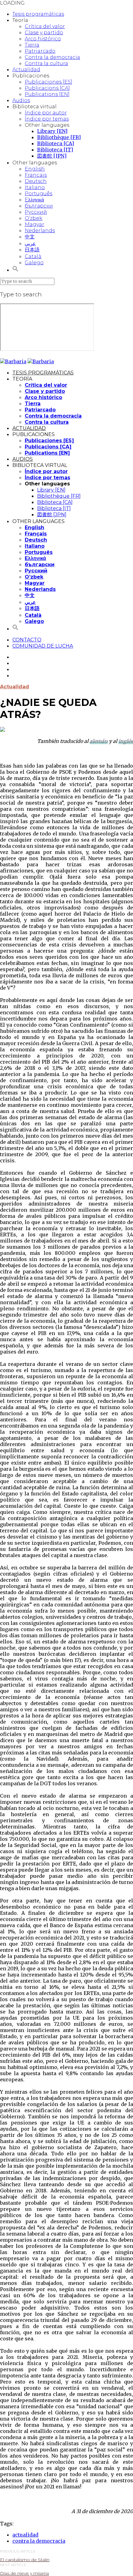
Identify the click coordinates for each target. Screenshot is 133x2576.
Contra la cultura (46, 63)
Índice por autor (46, 113)
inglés (126, 741)
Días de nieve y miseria (24, 2573)
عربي (30, 243)
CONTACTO (27, 640)
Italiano (35, 187)
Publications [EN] (47, 94)
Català (33, 256)
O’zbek (34, 218)
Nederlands (40, 231)
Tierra (32, 45)
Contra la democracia (52, 57)
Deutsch (36, 181)
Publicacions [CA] (47, 88)
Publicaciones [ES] (49, 82)
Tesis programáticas (38, 14)
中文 (30, 237)
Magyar (34, 224)
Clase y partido (44, 33)
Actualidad (26, 70)
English (35, 169)
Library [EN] (52, 131)
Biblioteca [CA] (56, 143)
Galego (34, 263)
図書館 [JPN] (52, 156)
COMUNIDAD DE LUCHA (43, 646)
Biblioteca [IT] (55, 150)
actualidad (25, 2535)
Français (36, 175)
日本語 (32, 250)
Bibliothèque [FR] (59, 137)
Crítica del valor (45, 26)
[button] (15, 270)
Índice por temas (47, 119)
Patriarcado (40, 51)
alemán (99, 741)
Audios (21, 100)
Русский (36, 212)
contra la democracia (39, 2541)
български (39, 206)
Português (39, 194)
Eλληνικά (34, 200)
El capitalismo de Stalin (25, 2560)
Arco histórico (43, 39)
